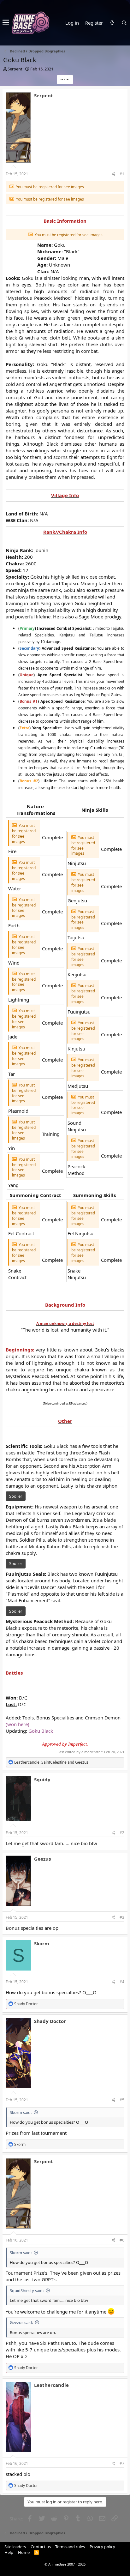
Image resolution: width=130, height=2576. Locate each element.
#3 (122, 1917)
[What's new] (112, 23)
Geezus (42, 1859)
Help (9, 2552)
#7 (122, 2463)
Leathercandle (51, 2385)
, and (51, 1762)
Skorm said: (21, 2112)
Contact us (41, 2547)
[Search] (124, 23)
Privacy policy (102, 2547)
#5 (122, 2100)
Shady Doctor (50, 2021)
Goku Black (41, 1731)
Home (24, 2552)
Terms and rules (70, 2547)
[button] (6, 23)
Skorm (42, 1943)
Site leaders (15, 2547)
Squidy (42, 1779)
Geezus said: (21, 2322)
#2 (122, 1833)
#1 (122, 174)
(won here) (18, 1724)
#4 (122, 1982)
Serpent (15, 69)
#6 (122, 2240)
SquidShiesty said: (27, 2290)
